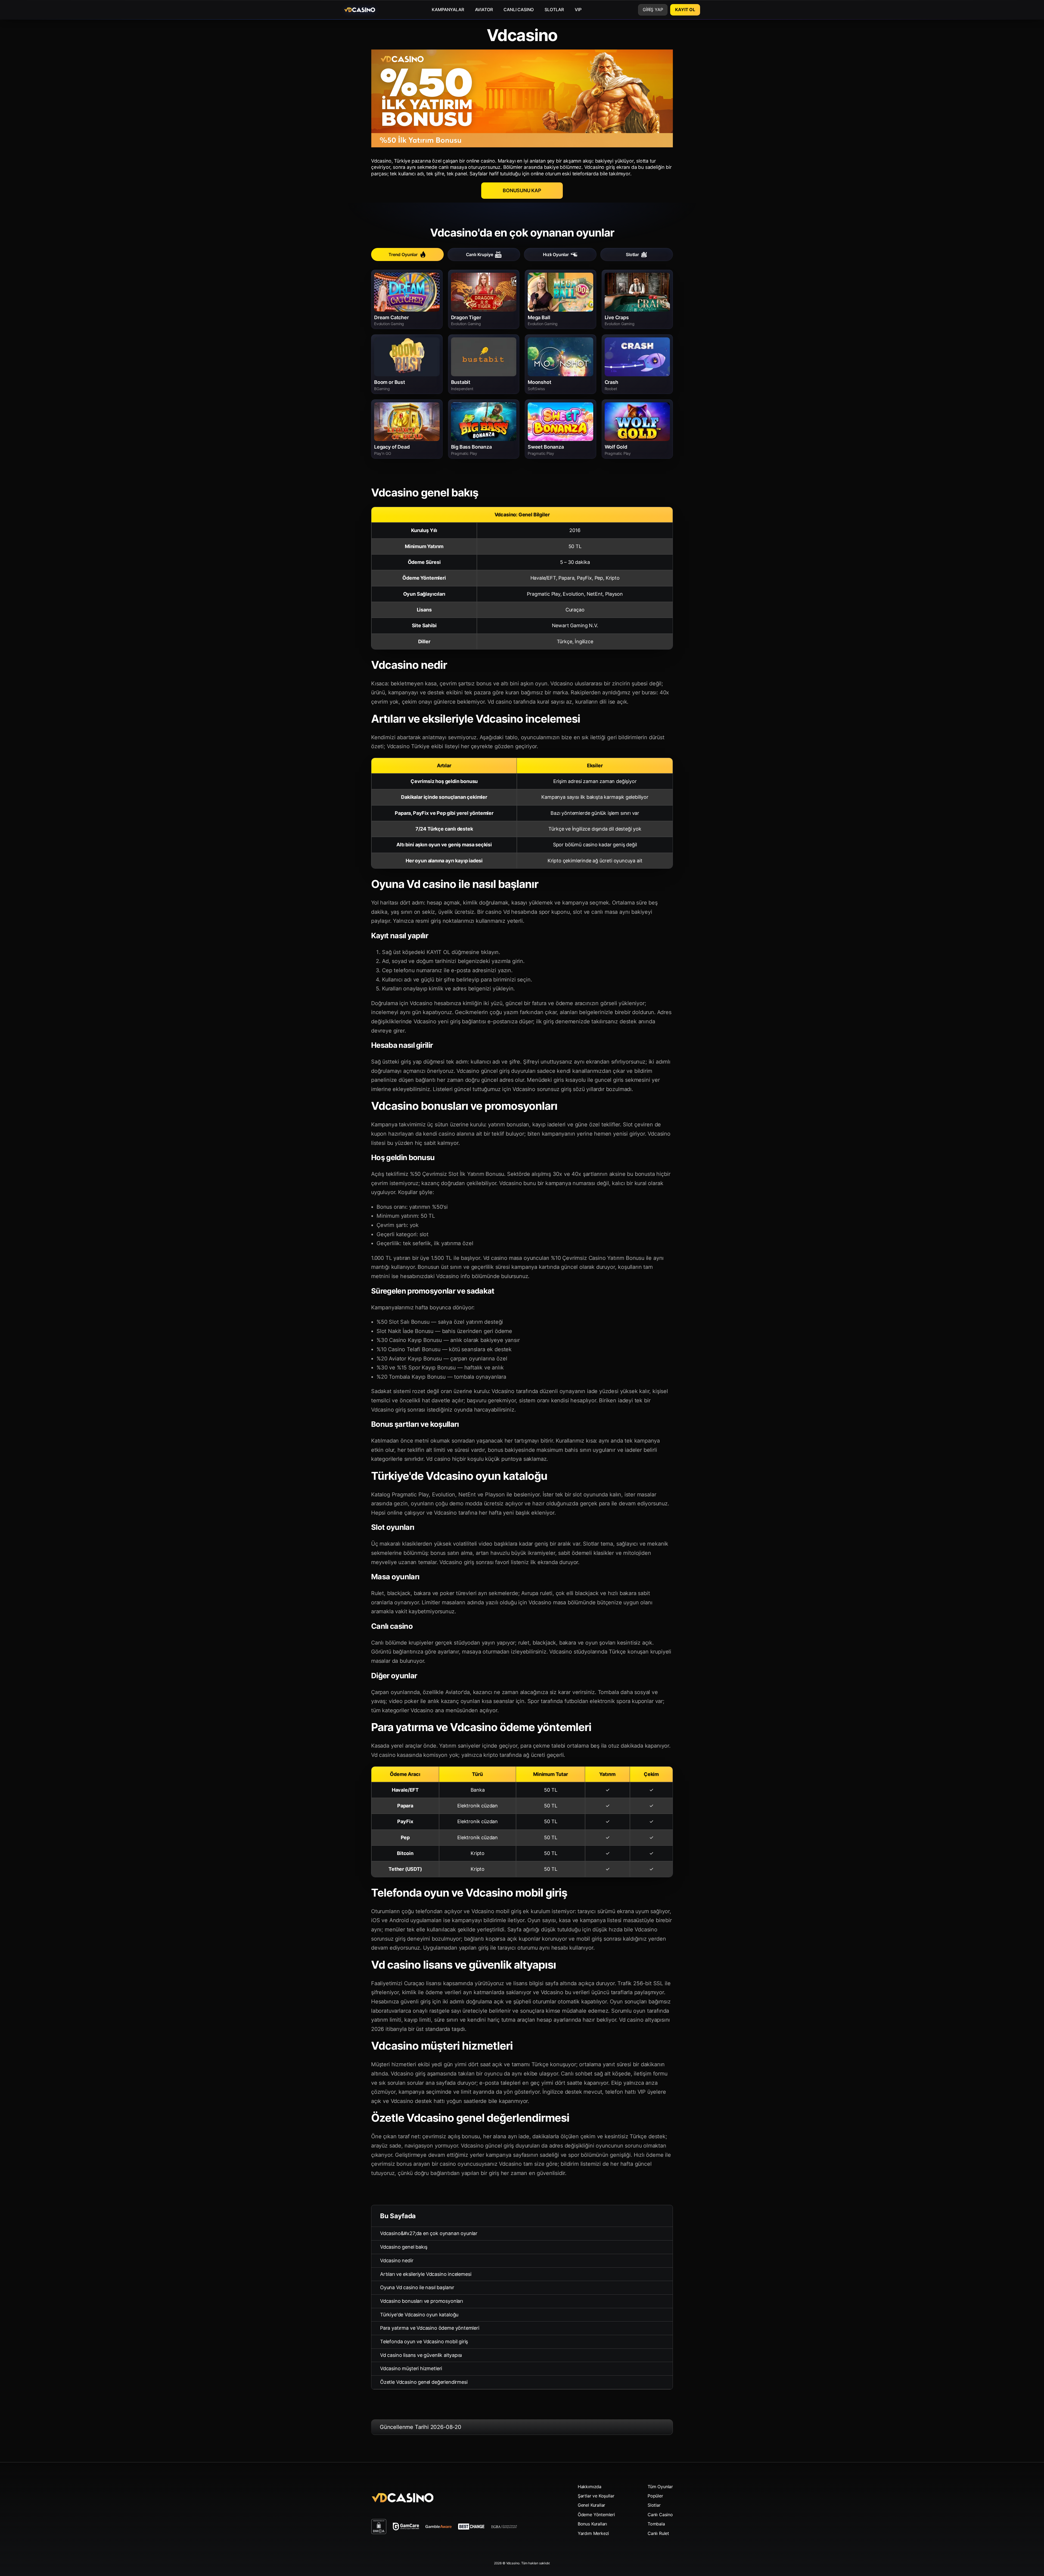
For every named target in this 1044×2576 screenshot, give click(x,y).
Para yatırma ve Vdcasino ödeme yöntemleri (430, 2328)
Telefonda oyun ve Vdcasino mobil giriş (424, 2342)
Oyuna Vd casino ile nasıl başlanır (417, 2287)
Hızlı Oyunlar (556, 254)
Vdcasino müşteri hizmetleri (411, 2368)
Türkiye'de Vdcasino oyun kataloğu (419, 2315)
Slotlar (632, 254)
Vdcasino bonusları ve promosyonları (422, 2301)
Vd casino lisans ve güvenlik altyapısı (421, 2355)
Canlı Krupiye (480, 254)
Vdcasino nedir (397, 2260)
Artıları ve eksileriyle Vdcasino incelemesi (426, 2274)
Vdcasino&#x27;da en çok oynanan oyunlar (429, 2233)
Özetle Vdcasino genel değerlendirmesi (424, 2382)
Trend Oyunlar (403, 254)
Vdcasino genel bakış (404, 2247)
